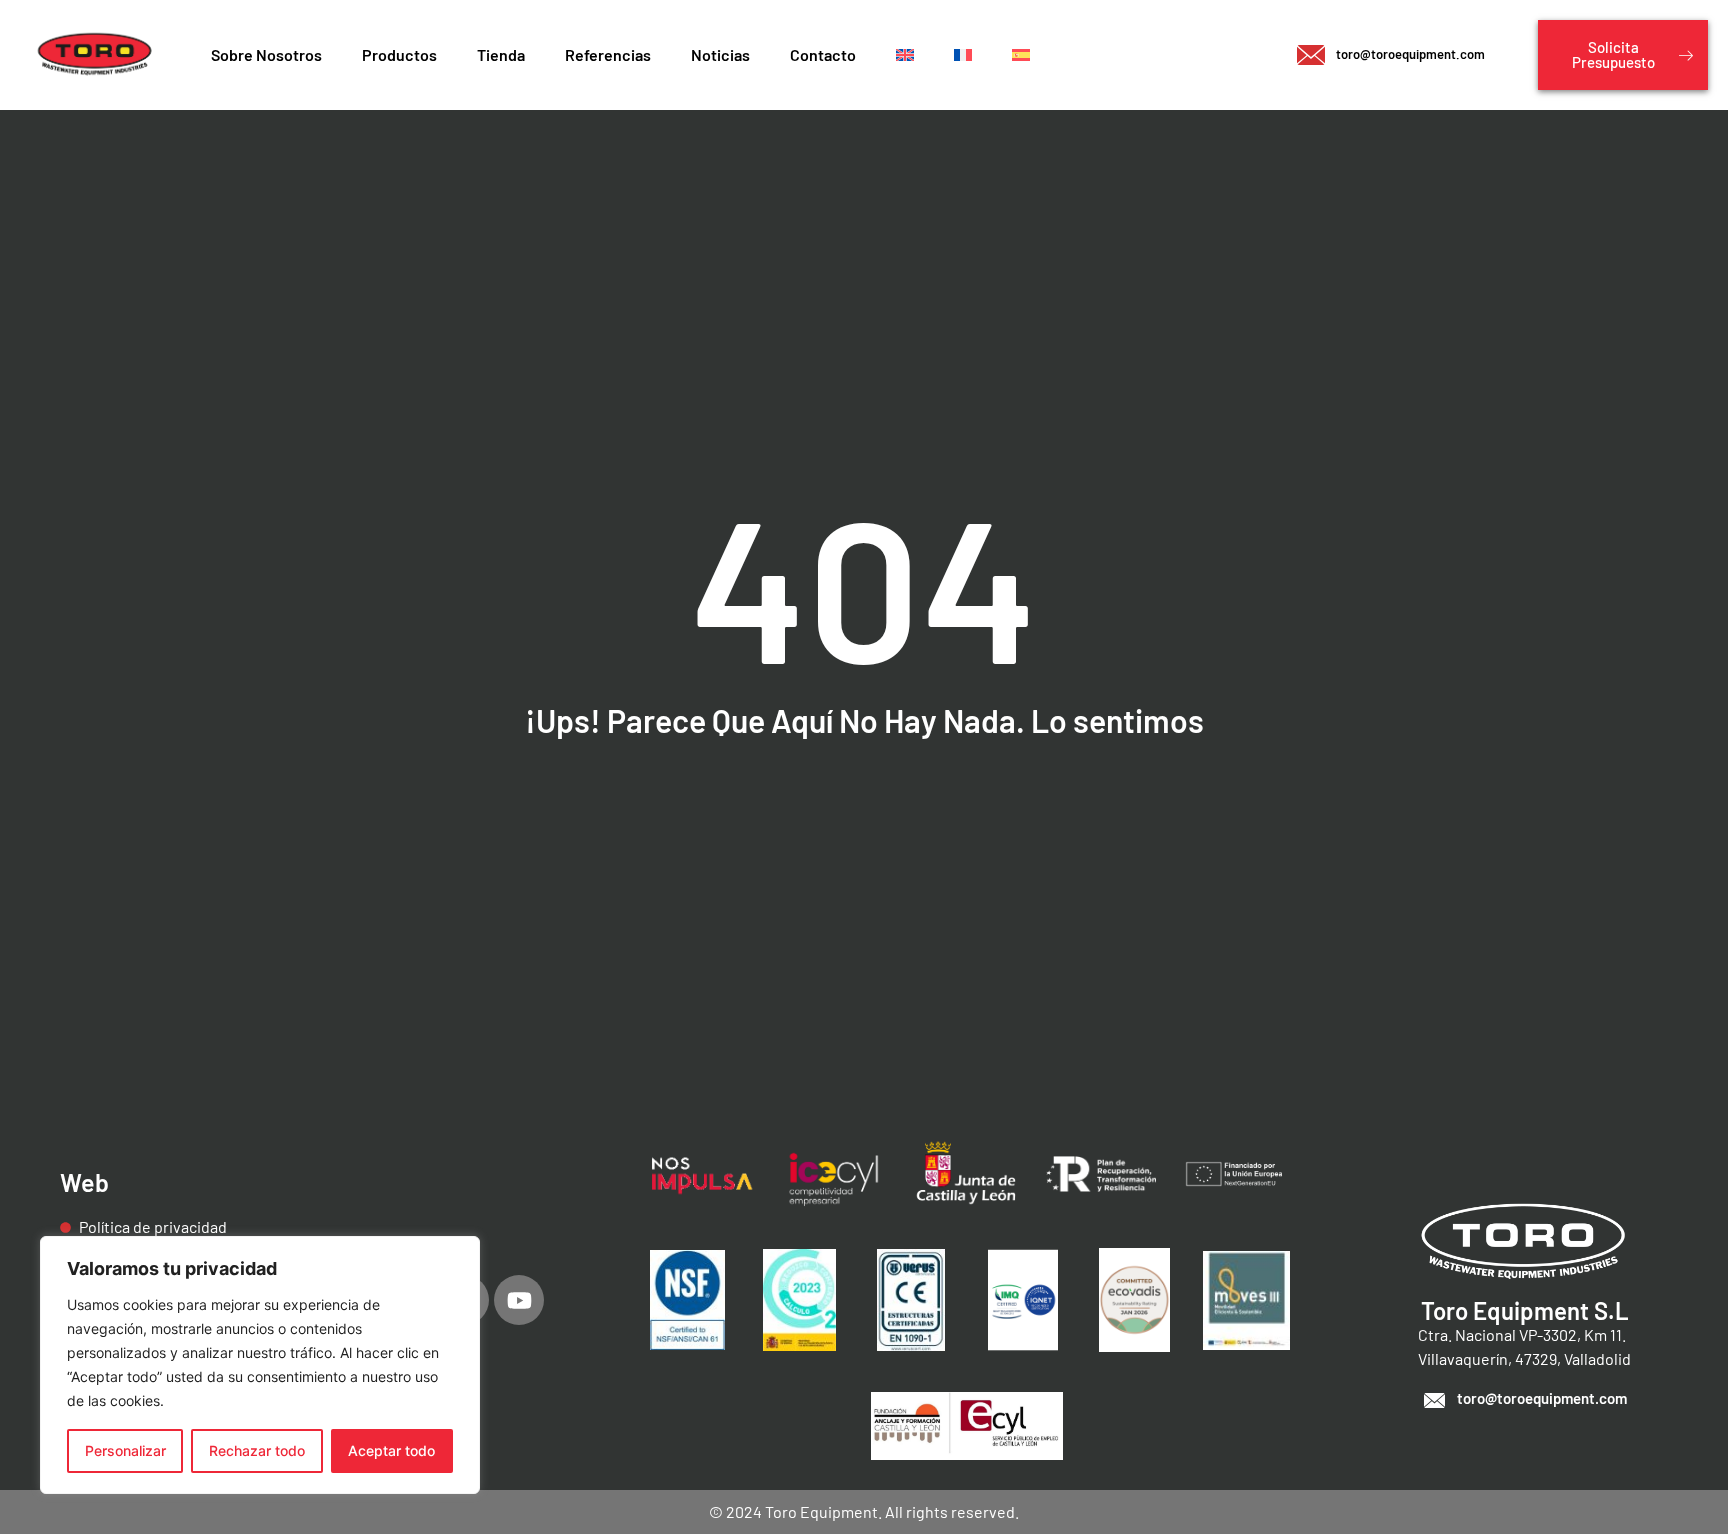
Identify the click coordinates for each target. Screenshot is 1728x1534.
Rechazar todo (257, 1450)
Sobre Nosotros (266, 54)
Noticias (720, 54)
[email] (1311, 55)
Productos (399, 54)
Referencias (608, 54)
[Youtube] (519, 1300)
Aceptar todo (391, 1450)
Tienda (501, 54)
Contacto (823, 54)
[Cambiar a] (905, 55)
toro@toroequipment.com (1410, 54)
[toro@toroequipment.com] (1434, 1400)
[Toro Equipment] (95, 55)
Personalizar (125, 1450)
